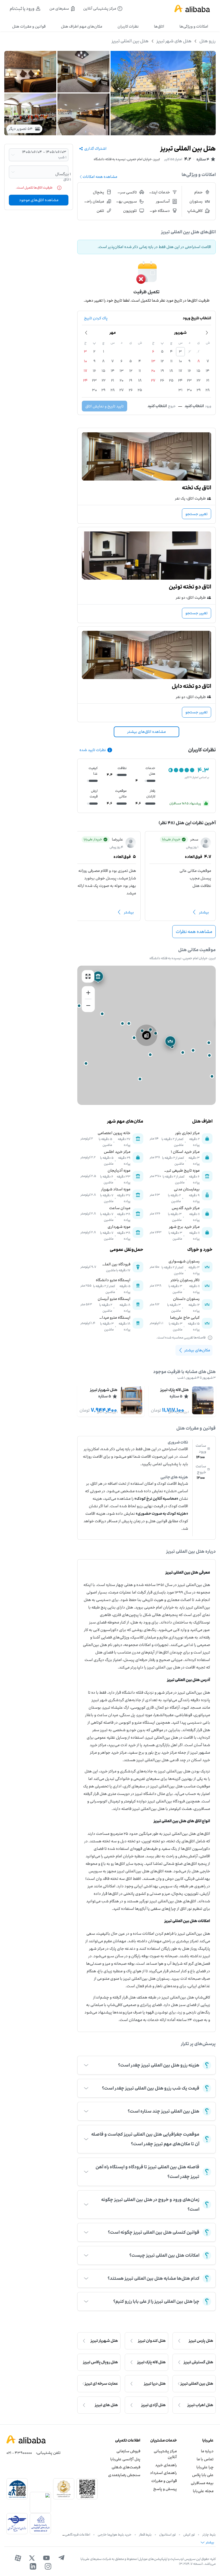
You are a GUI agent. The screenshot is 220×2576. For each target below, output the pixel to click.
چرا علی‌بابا (205, 2467)
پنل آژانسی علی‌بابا (125, 2459)
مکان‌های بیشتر (197, 1350)
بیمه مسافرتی (202, 2483)
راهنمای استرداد (163, 2473)
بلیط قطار (145, 2534)
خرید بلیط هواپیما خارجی (115, 2534)
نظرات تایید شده (93, 750)
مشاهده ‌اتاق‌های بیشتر (146, 732)
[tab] (194, 27)
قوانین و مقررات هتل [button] (29, 26)
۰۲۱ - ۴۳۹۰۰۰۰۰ (19, 2453)
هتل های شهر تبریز (174, 41)
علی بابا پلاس (203, 2475)
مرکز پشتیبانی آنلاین (165, 2454)
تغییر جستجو (197, 514)
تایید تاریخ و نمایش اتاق (104, 406)
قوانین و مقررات (164, 2481)
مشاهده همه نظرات (194, 932)
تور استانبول (167, 2534)
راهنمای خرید (166, 2465)
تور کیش (189, 2534)
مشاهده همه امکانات (100, 177)
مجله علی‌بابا (203, 2491)
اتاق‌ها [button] (159, 26)
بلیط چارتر (209, 2534)
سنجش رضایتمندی (124, 2475)
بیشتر (204, 912)
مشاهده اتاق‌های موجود (39, 200)
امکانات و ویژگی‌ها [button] (194, 26)
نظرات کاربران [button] (128, 26)
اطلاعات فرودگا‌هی (78, 2534)
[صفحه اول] (192, 9)
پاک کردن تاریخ (96, 318)
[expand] (86, 2065)
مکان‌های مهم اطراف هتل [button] (82, 26)
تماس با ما (205, 2459)
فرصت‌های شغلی (126, 2467)
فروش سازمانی (128, 2451)
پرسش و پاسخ (165, 2489)
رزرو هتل (208, 41)
